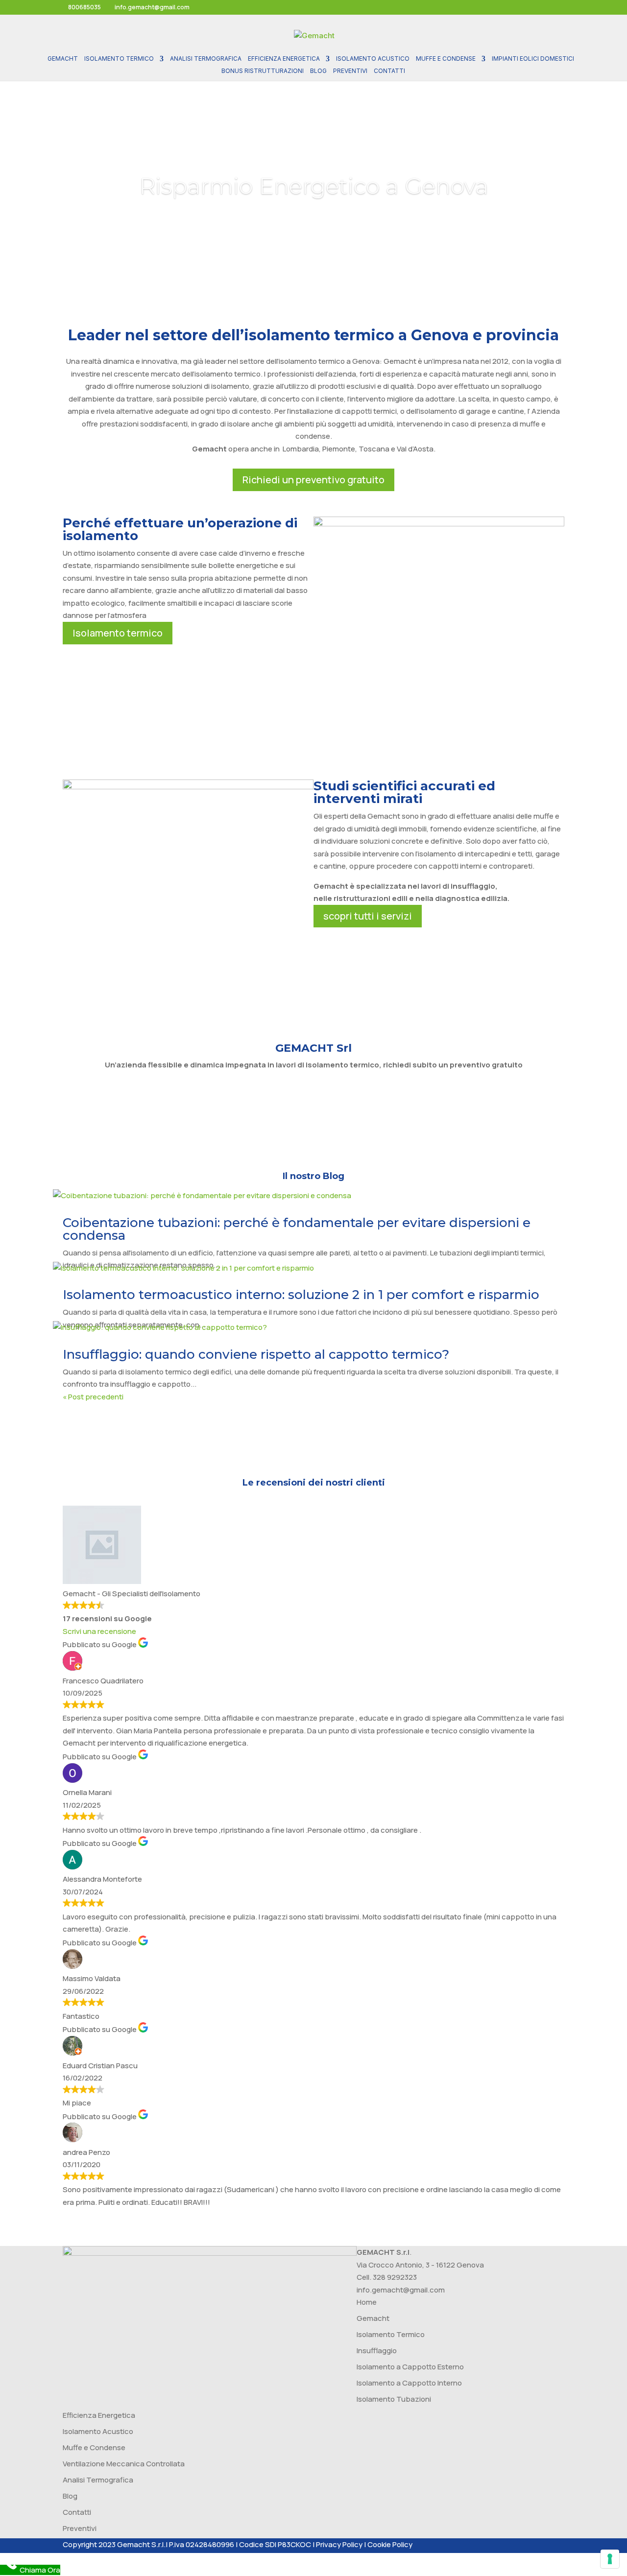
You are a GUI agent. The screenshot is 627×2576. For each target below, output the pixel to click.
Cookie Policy (390, 2544)
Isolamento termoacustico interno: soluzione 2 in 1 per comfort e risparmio (301, 1295)
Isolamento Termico (119, 59)
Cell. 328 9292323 (387, 2277)
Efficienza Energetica (284, 59)
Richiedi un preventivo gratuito (313, 480)
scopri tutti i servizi (368, 916)
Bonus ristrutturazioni (263, 71)
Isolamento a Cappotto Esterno (410, 2367)
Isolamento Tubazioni (394, 2399)
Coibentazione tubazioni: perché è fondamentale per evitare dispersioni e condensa (297, 1229)
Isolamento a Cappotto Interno (409, 2383)
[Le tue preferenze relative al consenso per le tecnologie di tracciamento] (610, 2559)
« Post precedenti (93, 1397)
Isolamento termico (118, 633)
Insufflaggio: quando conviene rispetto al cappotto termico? (256, 1354)
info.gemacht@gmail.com (401, 2290)
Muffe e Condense (446, 59)
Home (367, 2302)
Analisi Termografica (206, 59)
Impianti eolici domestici (533, 59)
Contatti (389, 71)
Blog (318, 71)
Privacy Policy (339, 2544)
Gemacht (63, 59)
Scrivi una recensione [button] (99, 1631)
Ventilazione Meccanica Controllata (124, 2464)
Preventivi (350, 71)
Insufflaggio (377, 2351)
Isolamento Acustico (373, 59)
